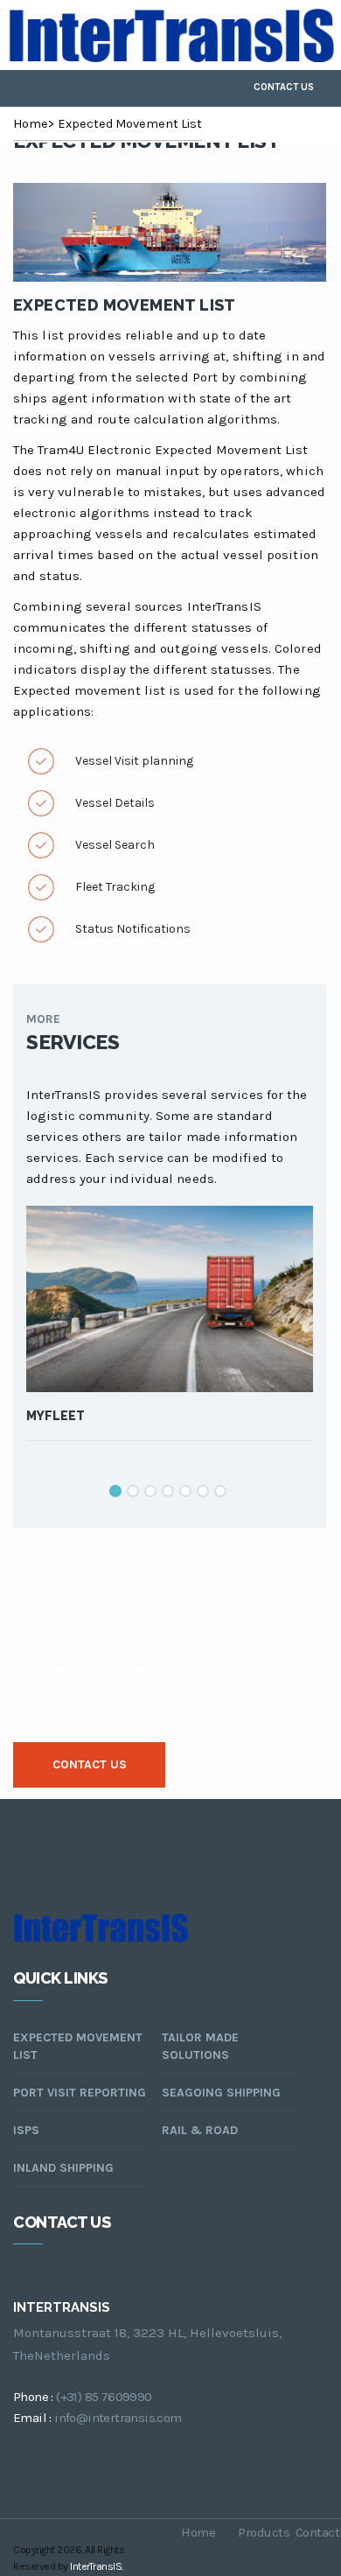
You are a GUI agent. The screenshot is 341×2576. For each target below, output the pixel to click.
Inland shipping (63, 2168)
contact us (90, 1764)
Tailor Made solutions (200, 2046)
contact (317, 2544)
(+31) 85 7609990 (104, 2397)
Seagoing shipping (221, 2093)
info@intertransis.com (118, 2418)
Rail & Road (200, 2130)
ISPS (26, 2130)
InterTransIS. (97, 2566)
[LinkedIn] (194, 88)
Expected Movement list (125, 305)
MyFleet (56, 1416)
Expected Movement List (130, 124)
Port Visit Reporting (80, 2093)
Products (260, 2544)
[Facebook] (161, 88)
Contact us (284, 87)
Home (31, 124)
